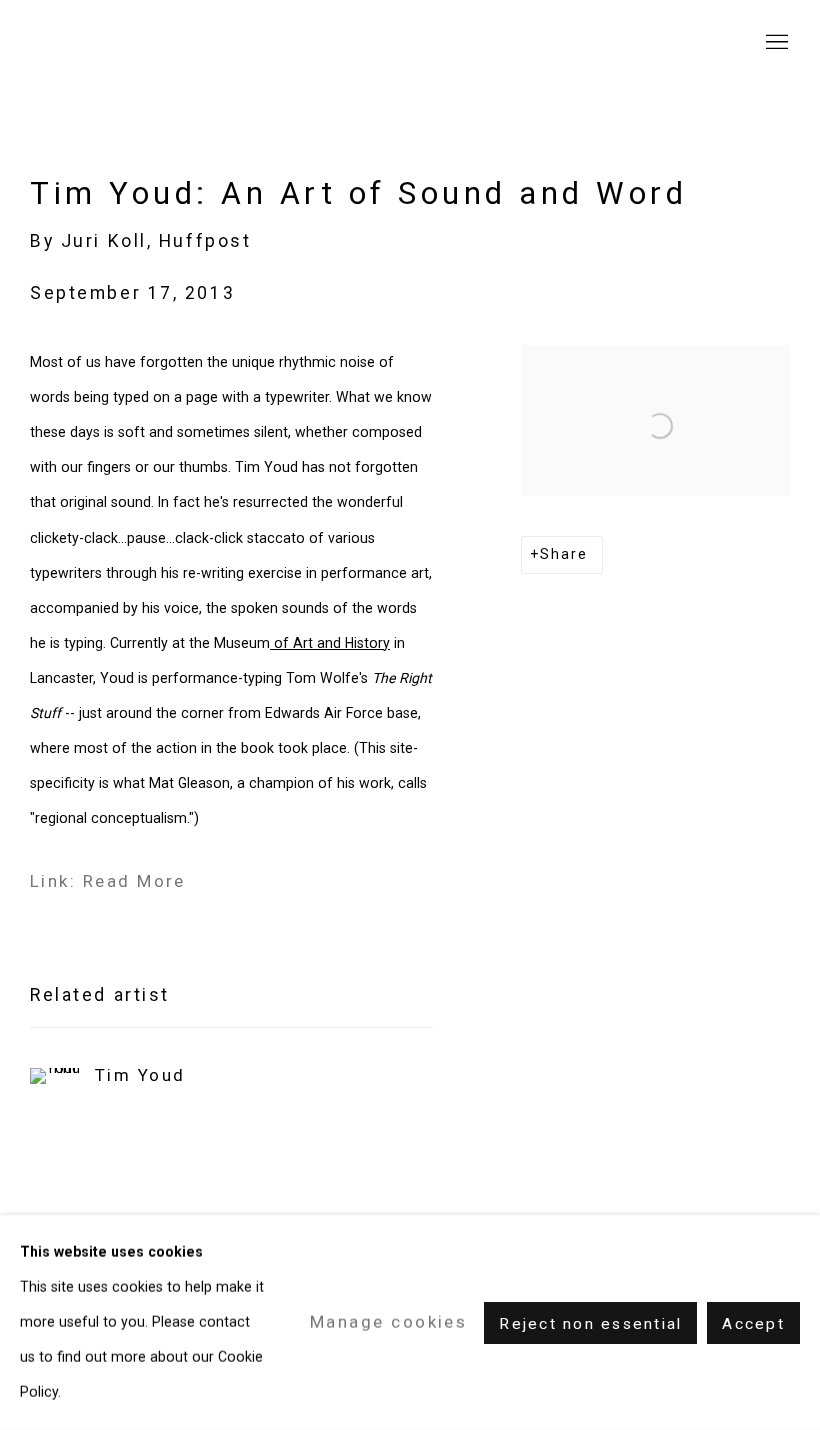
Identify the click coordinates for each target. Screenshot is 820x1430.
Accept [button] (753, 1323)
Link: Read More (108, 881)
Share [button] (564, 554)
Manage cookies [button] (388, 1322)
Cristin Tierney (150, 42)
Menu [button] (775, 43)
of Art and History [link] (330, 643)
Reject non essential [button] (590, 1323)
